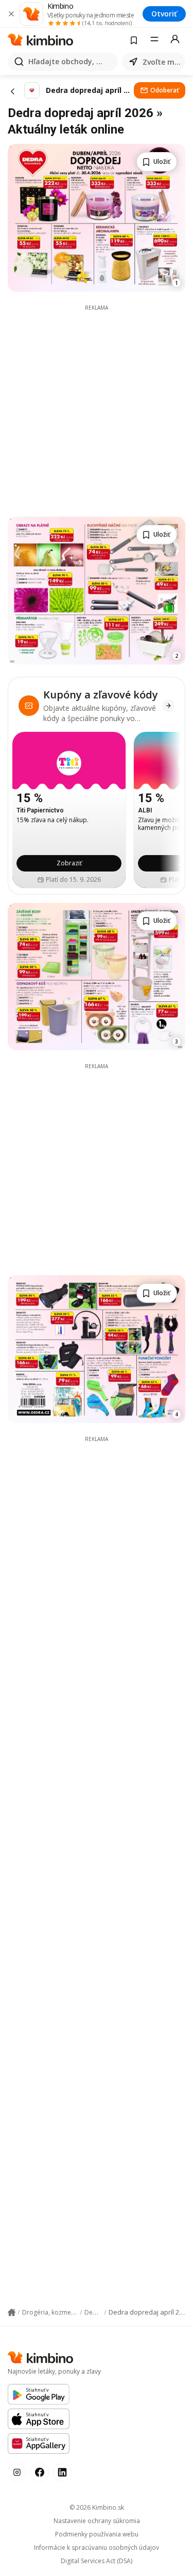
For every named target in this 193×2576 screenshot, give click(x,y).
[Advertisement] (97, 408)
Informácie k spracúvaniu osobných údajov (97, 2548)
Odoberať (165, 90)
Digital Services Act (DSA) (97, 2561)
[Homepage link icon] (12, 2313)
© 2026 (97, 2507)
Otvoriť (164, 14)
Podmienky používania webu (97, 2534)
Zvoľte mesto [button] (162, 62)
